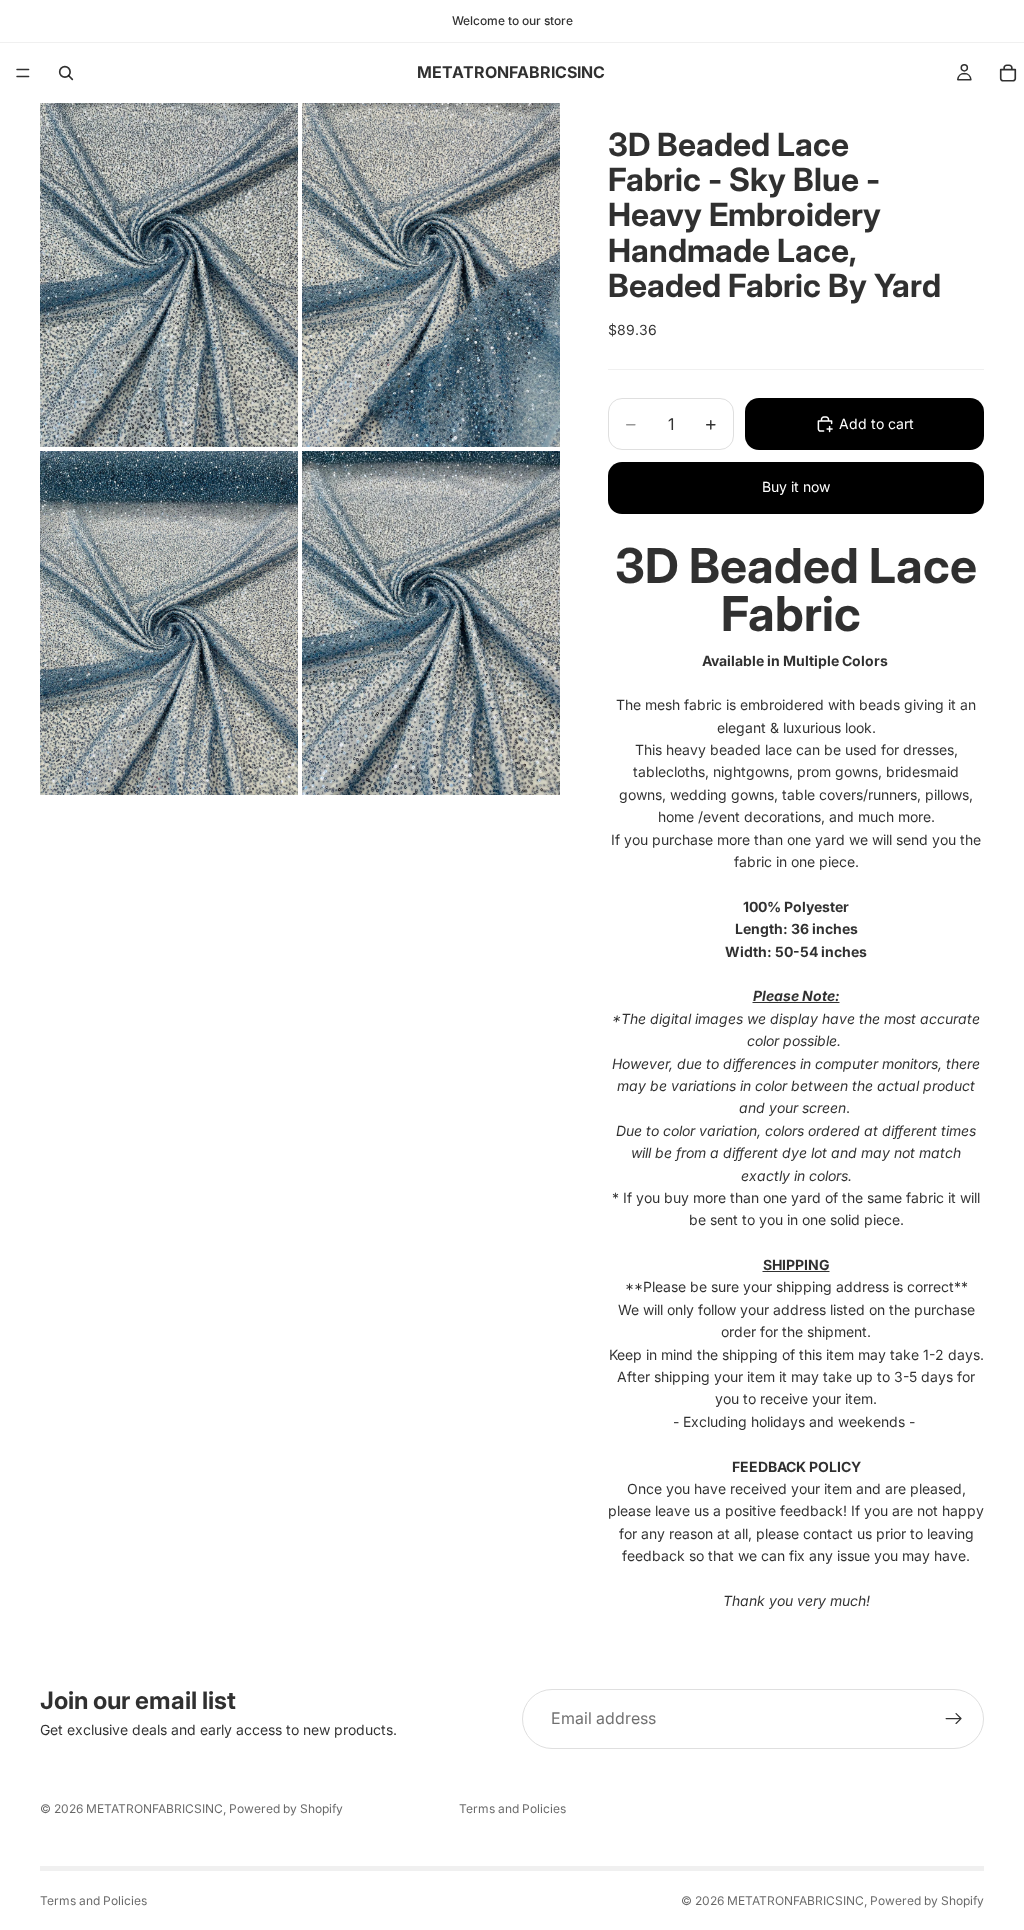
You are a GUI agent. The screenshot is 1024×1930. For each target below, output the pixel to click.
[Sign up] (954, 1719)
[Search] (66, 73)
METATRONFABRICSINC (154, 1808)
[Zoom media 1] (169, 275)
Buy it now (796, 486)
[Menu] (23, 73)
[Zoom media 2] (431, 275)
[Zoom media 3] (169, 623)
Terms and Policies (512, 1808)
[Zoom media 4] (431, 623)
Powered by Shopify (286, 1808)
